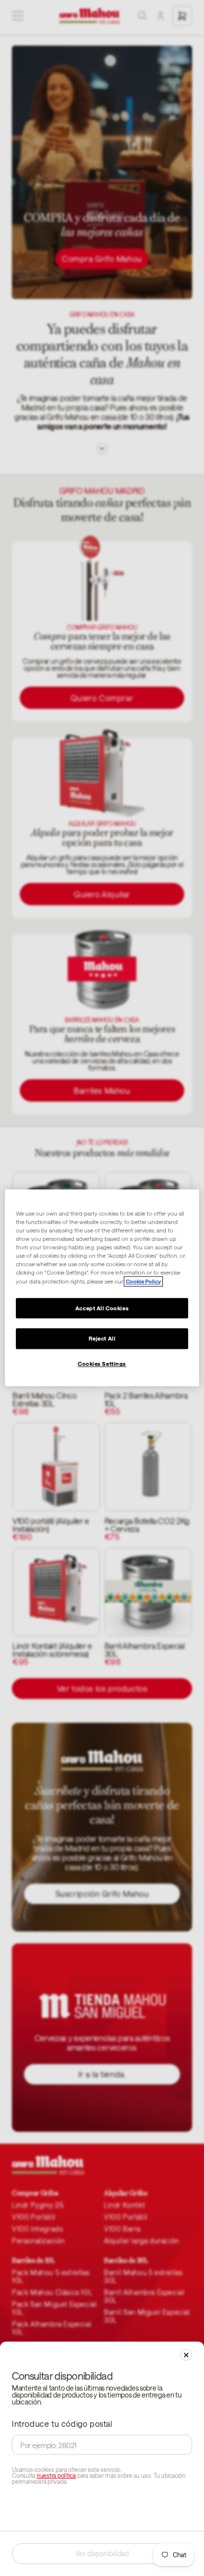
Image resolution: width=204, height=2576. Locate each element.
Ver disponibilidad (102, 2553)
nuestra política (56, 2475)
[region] (102, 1288)
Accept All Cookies (102, 1308)
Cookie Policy (143, 1281)
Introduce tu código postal (62, 2424)
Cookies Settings (102, 1364)
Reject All (102, 1339)
